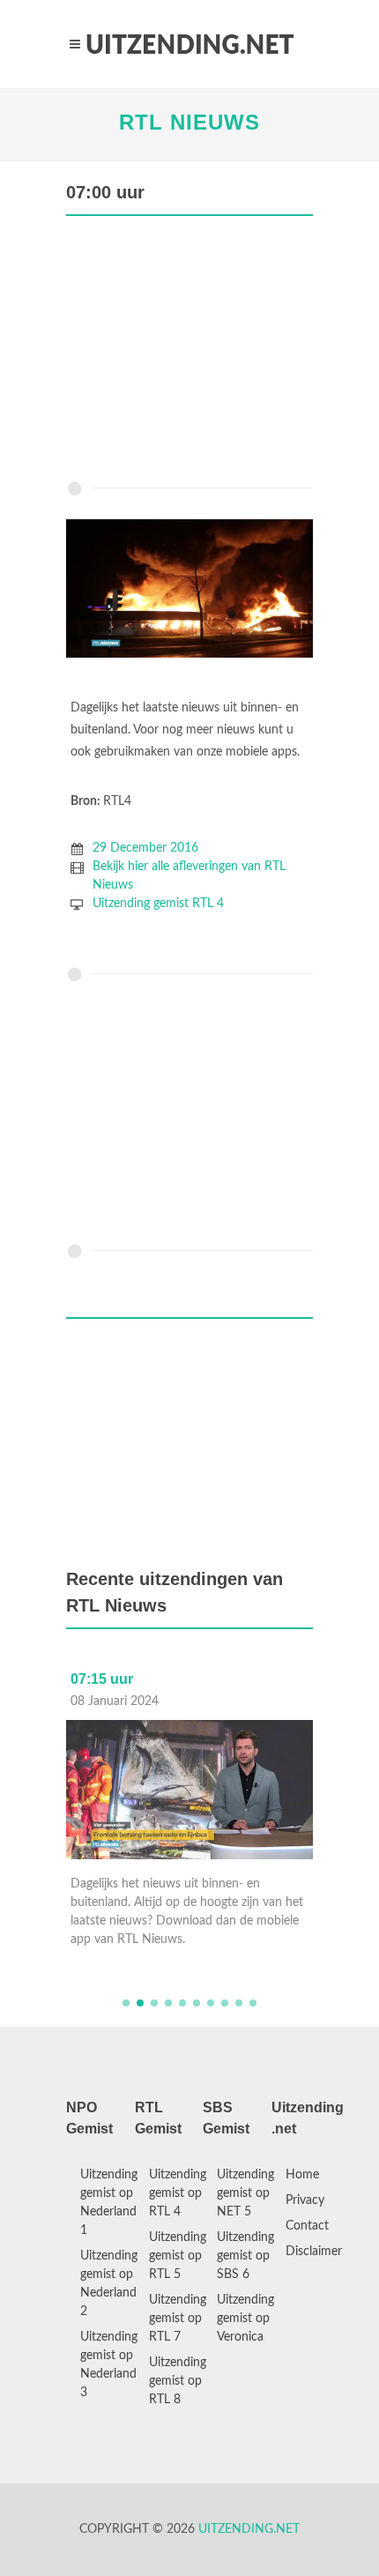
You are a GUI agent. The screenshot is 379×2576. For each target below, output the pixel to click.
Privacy (305, 2200)
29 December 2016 (145, 848)
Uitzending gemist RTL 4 (158, 904)
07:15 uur (102, 1679)
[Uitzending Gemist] (189, 44)
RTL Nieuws (189, 122)
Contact (307, 2226)
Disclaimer (314, 2252)
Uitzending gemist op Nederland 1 (109, 2203)
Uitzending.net (249, 2529)
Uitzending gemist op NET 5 (245, 2193)
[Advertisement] (189, 353)
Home (302, 2175)
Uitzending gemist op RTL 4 (178, 2193)
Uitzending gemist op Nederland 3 (109, 2365)
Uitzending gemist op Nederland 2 (109, 2284)
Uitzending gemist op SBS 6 (245, 2256)
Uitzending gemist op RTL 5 (178, 2256)
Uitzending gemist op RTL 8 (178, 2381)
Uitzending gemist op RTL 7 (178, 2319)
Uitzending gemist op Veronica (245, 2319)
